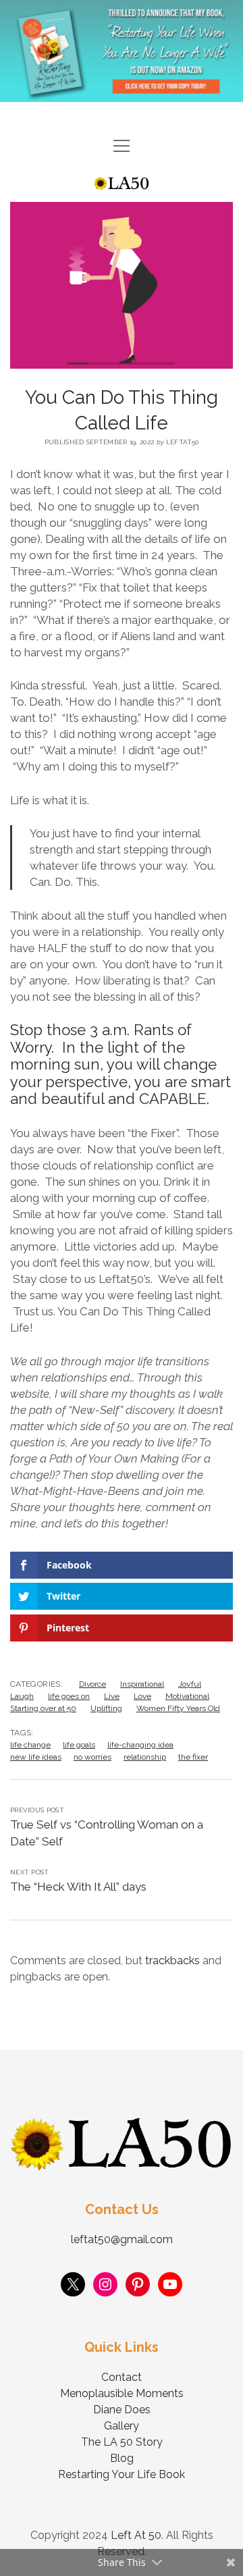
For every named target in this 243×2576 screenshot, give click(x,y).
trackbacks (172, 1961)
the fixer (193, 1757)
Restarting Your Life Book (122, 2474)
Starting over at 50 (43, 1708)
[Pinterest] (138, 2284)
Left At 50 (136, 2535)
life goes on (69, 1696)
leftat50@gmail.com (122, 2239)
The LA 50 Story (122, 2442)
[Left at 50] (122, 184)
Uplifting (106, 1708)
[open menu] (122, 147)
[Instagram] (105, 2284)
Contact (122, 2377)
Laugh (22, 1696)
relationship (145, 1757)
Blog (122, 2458)
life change (30, 1745)
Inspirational (142, 1684)
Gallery (122, 2426)
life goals (79, 1745)
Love (142, 1696)
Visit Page (122, 51)
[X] (73, 2284)
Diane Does (122, 2410)
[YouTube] (170, 2284)
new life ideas (36, 1757)
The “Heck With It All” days (78, 1887)
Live (112, 1696)
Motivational (187, 1696)
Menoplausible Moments (122, 2393)
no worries (92, 1757)
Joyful (190, 1684)
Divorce (92, 1684)
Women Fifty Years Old (178, 1708)
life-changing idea (140, 1745)
